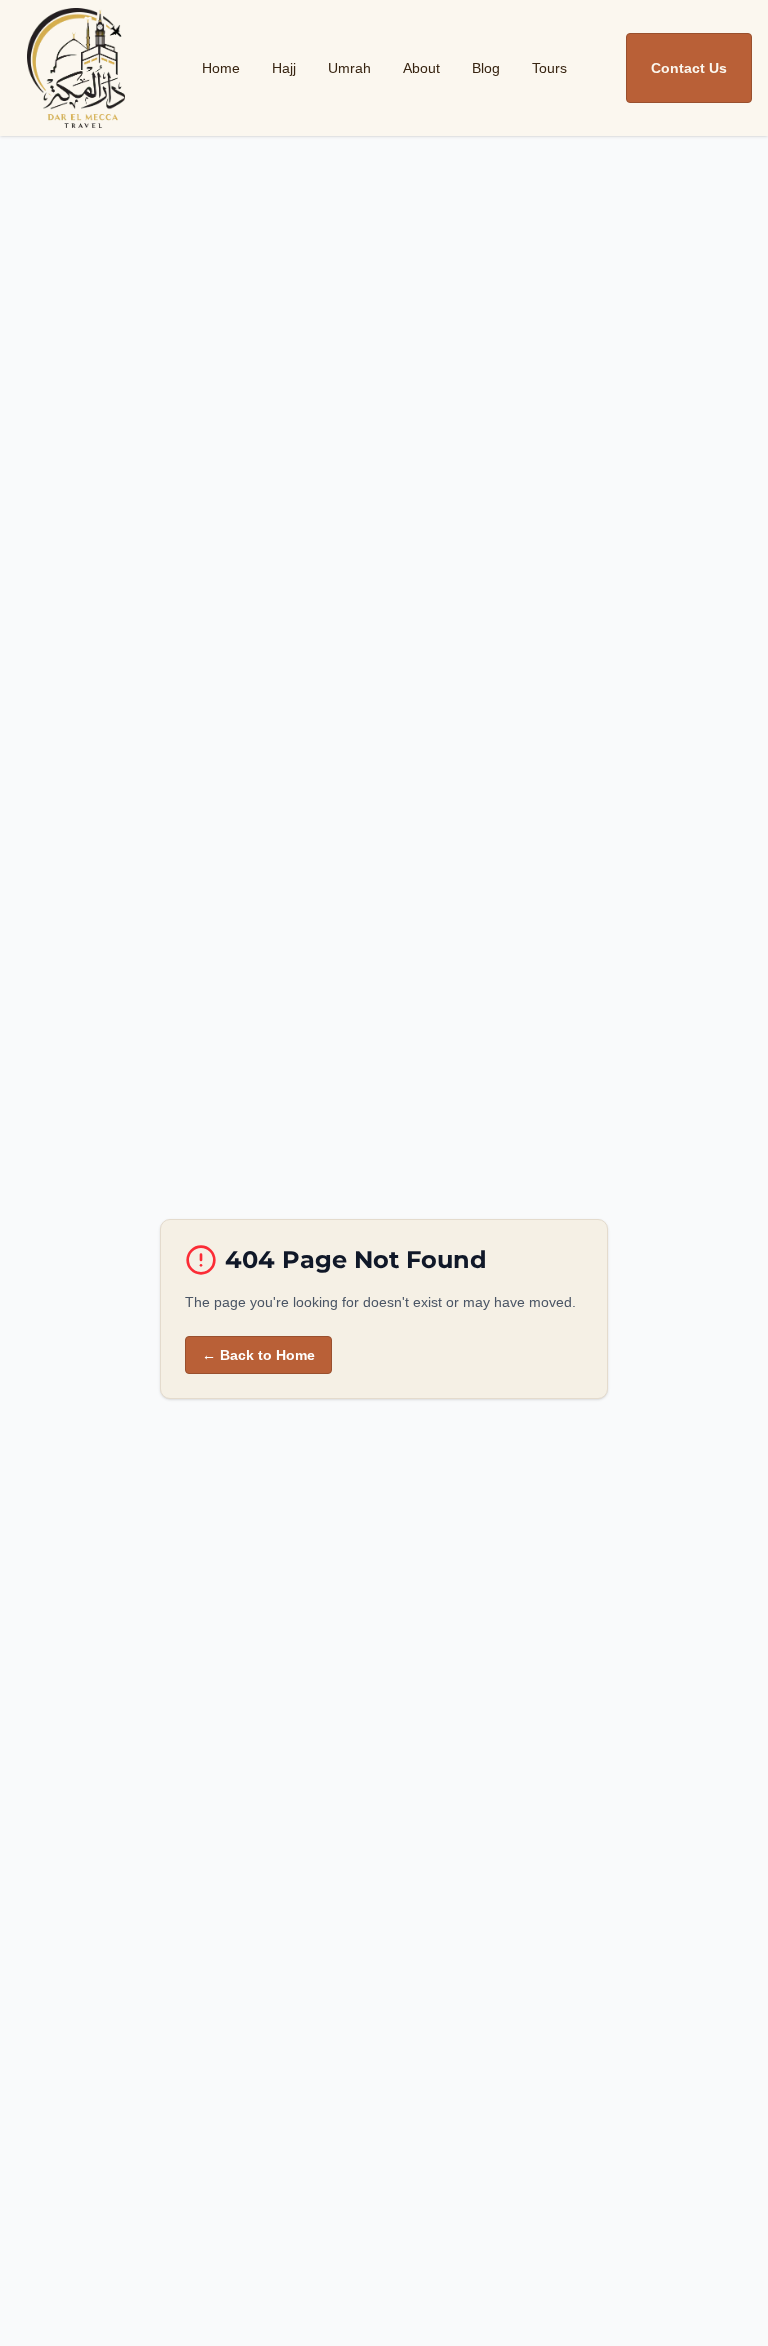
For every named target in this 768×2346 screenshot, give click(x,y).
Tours (549, 68)
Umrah (349, 68)
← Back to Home (258, 1355)
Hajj (284, 68)
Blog (486, 68)
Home (221, 68)
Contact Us (689, 68)
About (421, 68)
